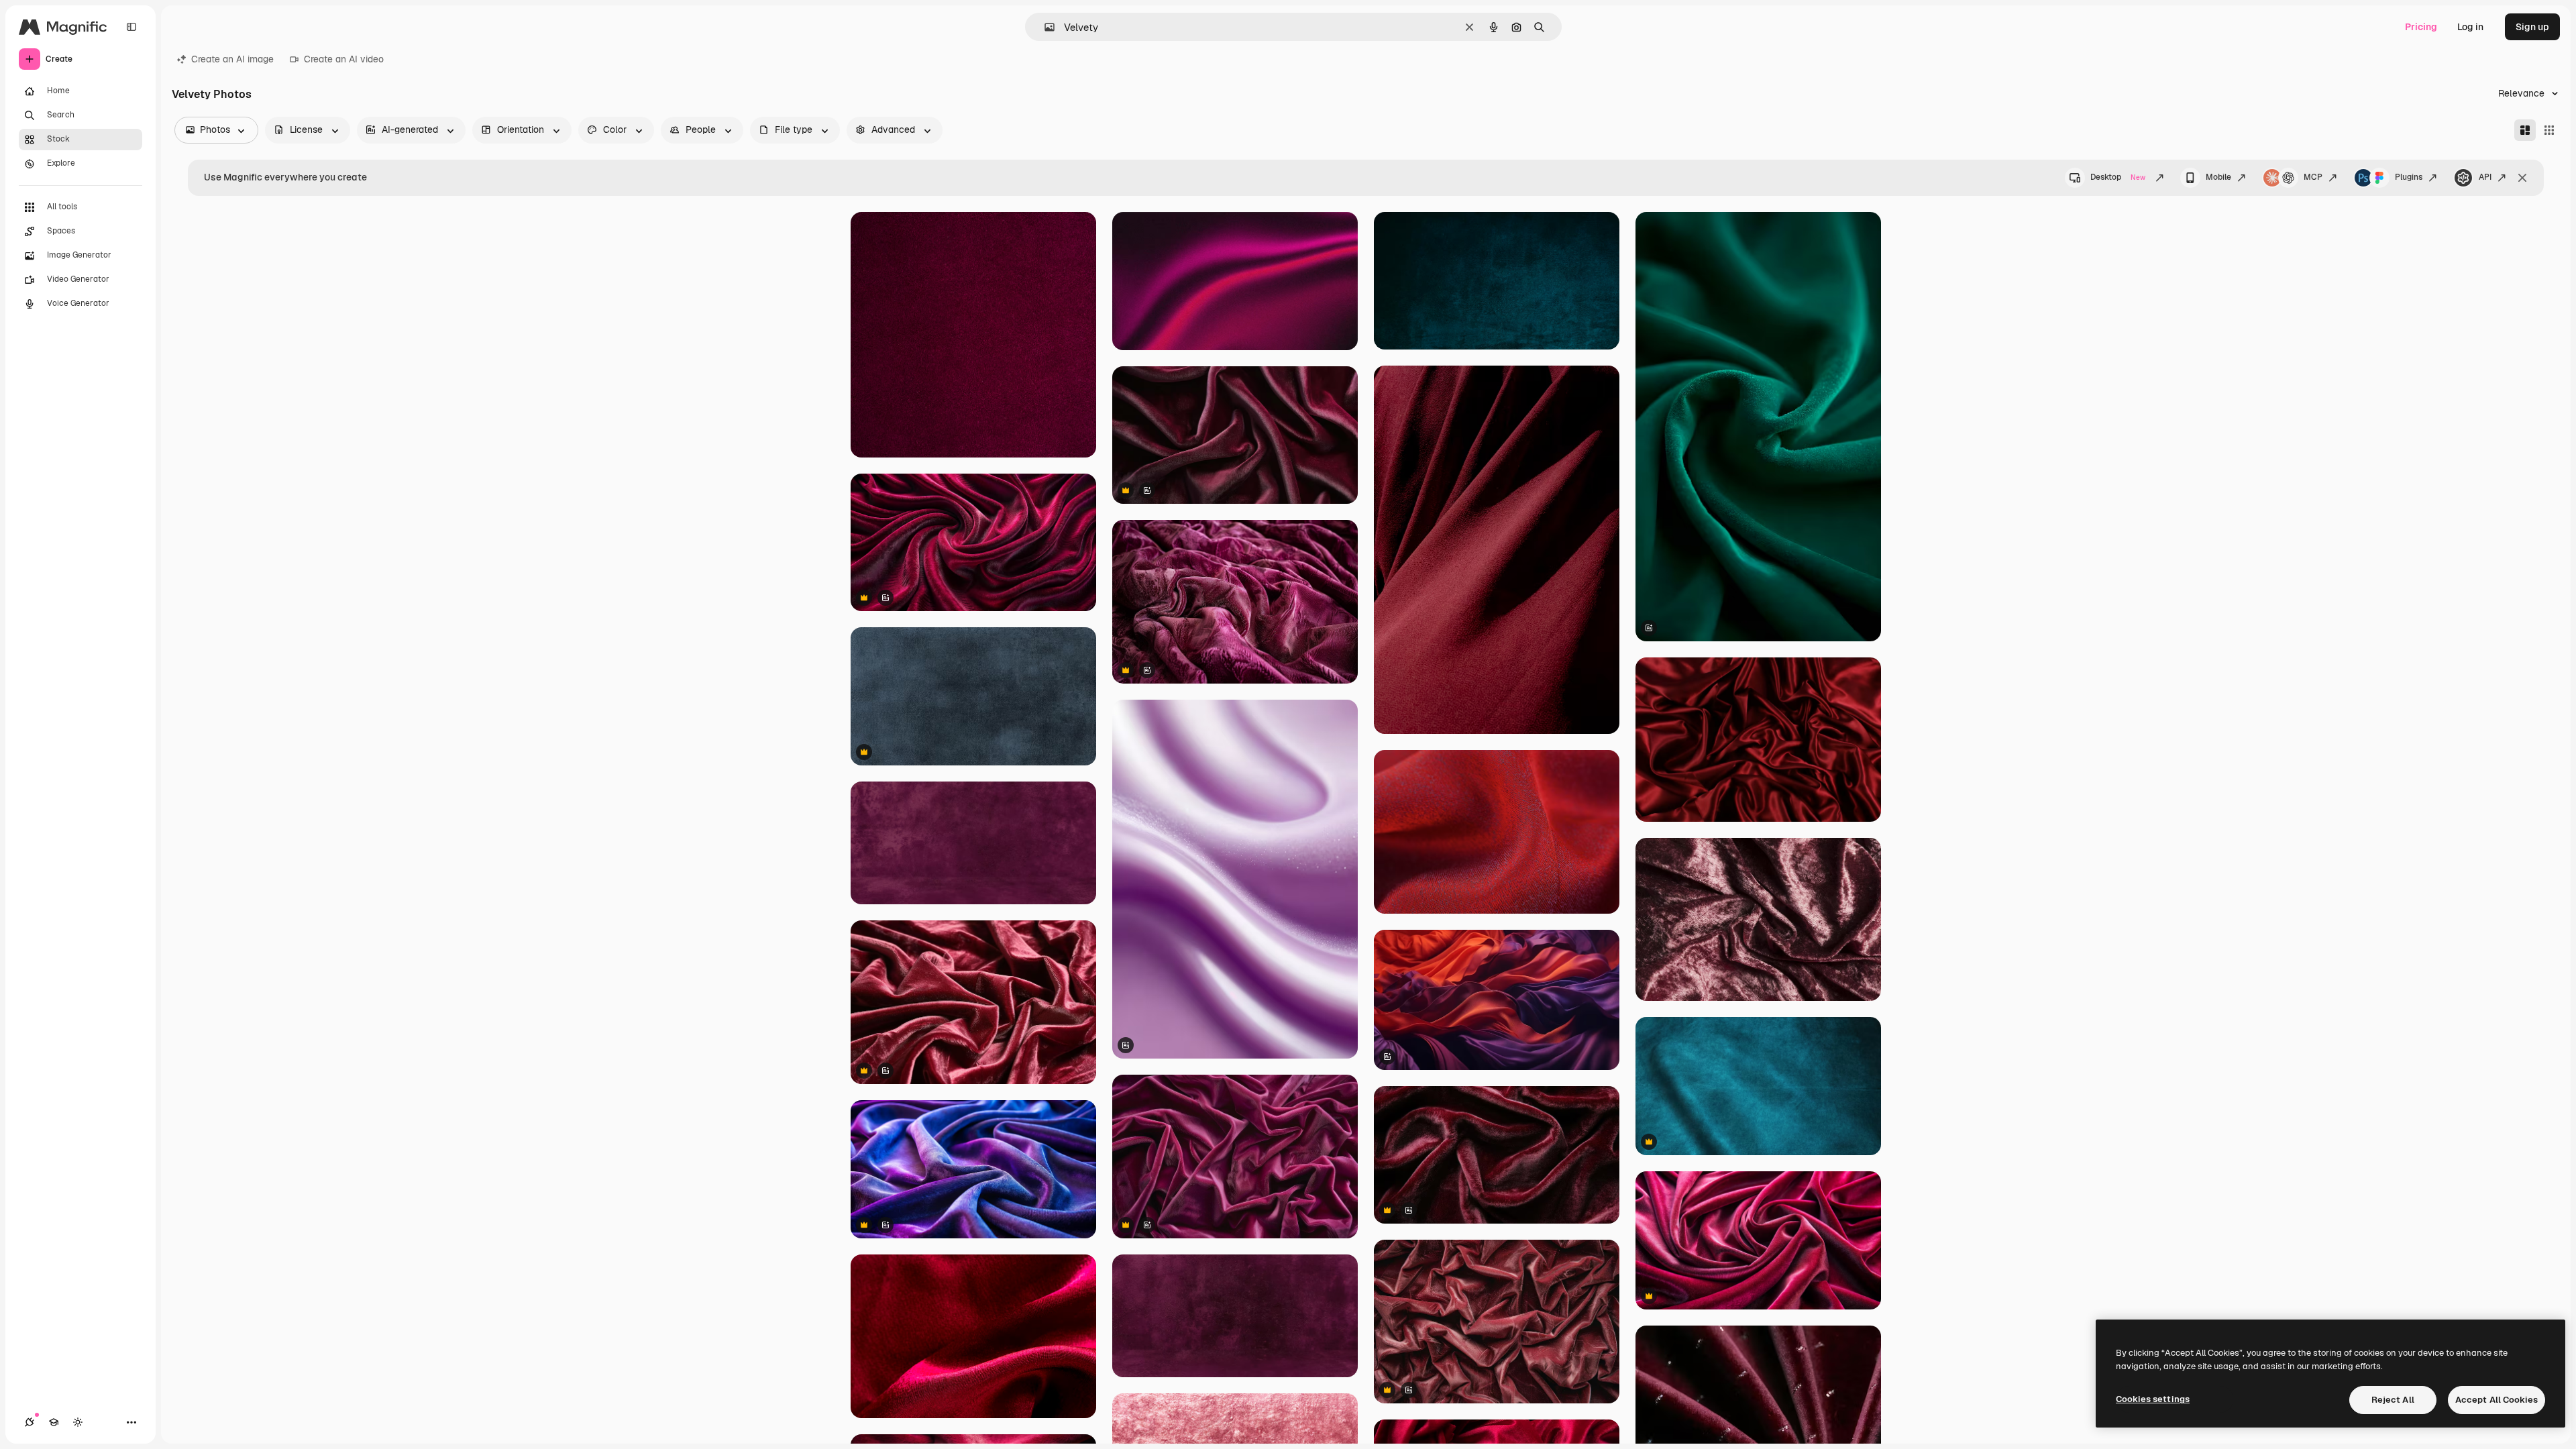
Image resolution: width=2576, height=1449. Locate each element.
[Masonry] (2525, 130)
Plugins (2409, 177)
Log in (2470, 27)
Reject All (2393, 1400)
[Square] (2549, 130)
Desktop (2118, 177)
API (2485, 177)
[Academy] (54, 1422)
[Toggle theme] (78, 1422)
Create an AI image (232, 59)
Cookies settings (2153, 1399)
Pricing (2421, 27)
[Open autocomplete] (1044, 27)
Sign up (2532, 27)
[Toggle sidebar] (131, 27)
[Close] (2522, 178)
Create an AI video (344, 59)
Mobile (2218, 177)
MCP (2313, 177)
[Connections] (30, 1422)
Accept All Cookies (2497, 1400)
